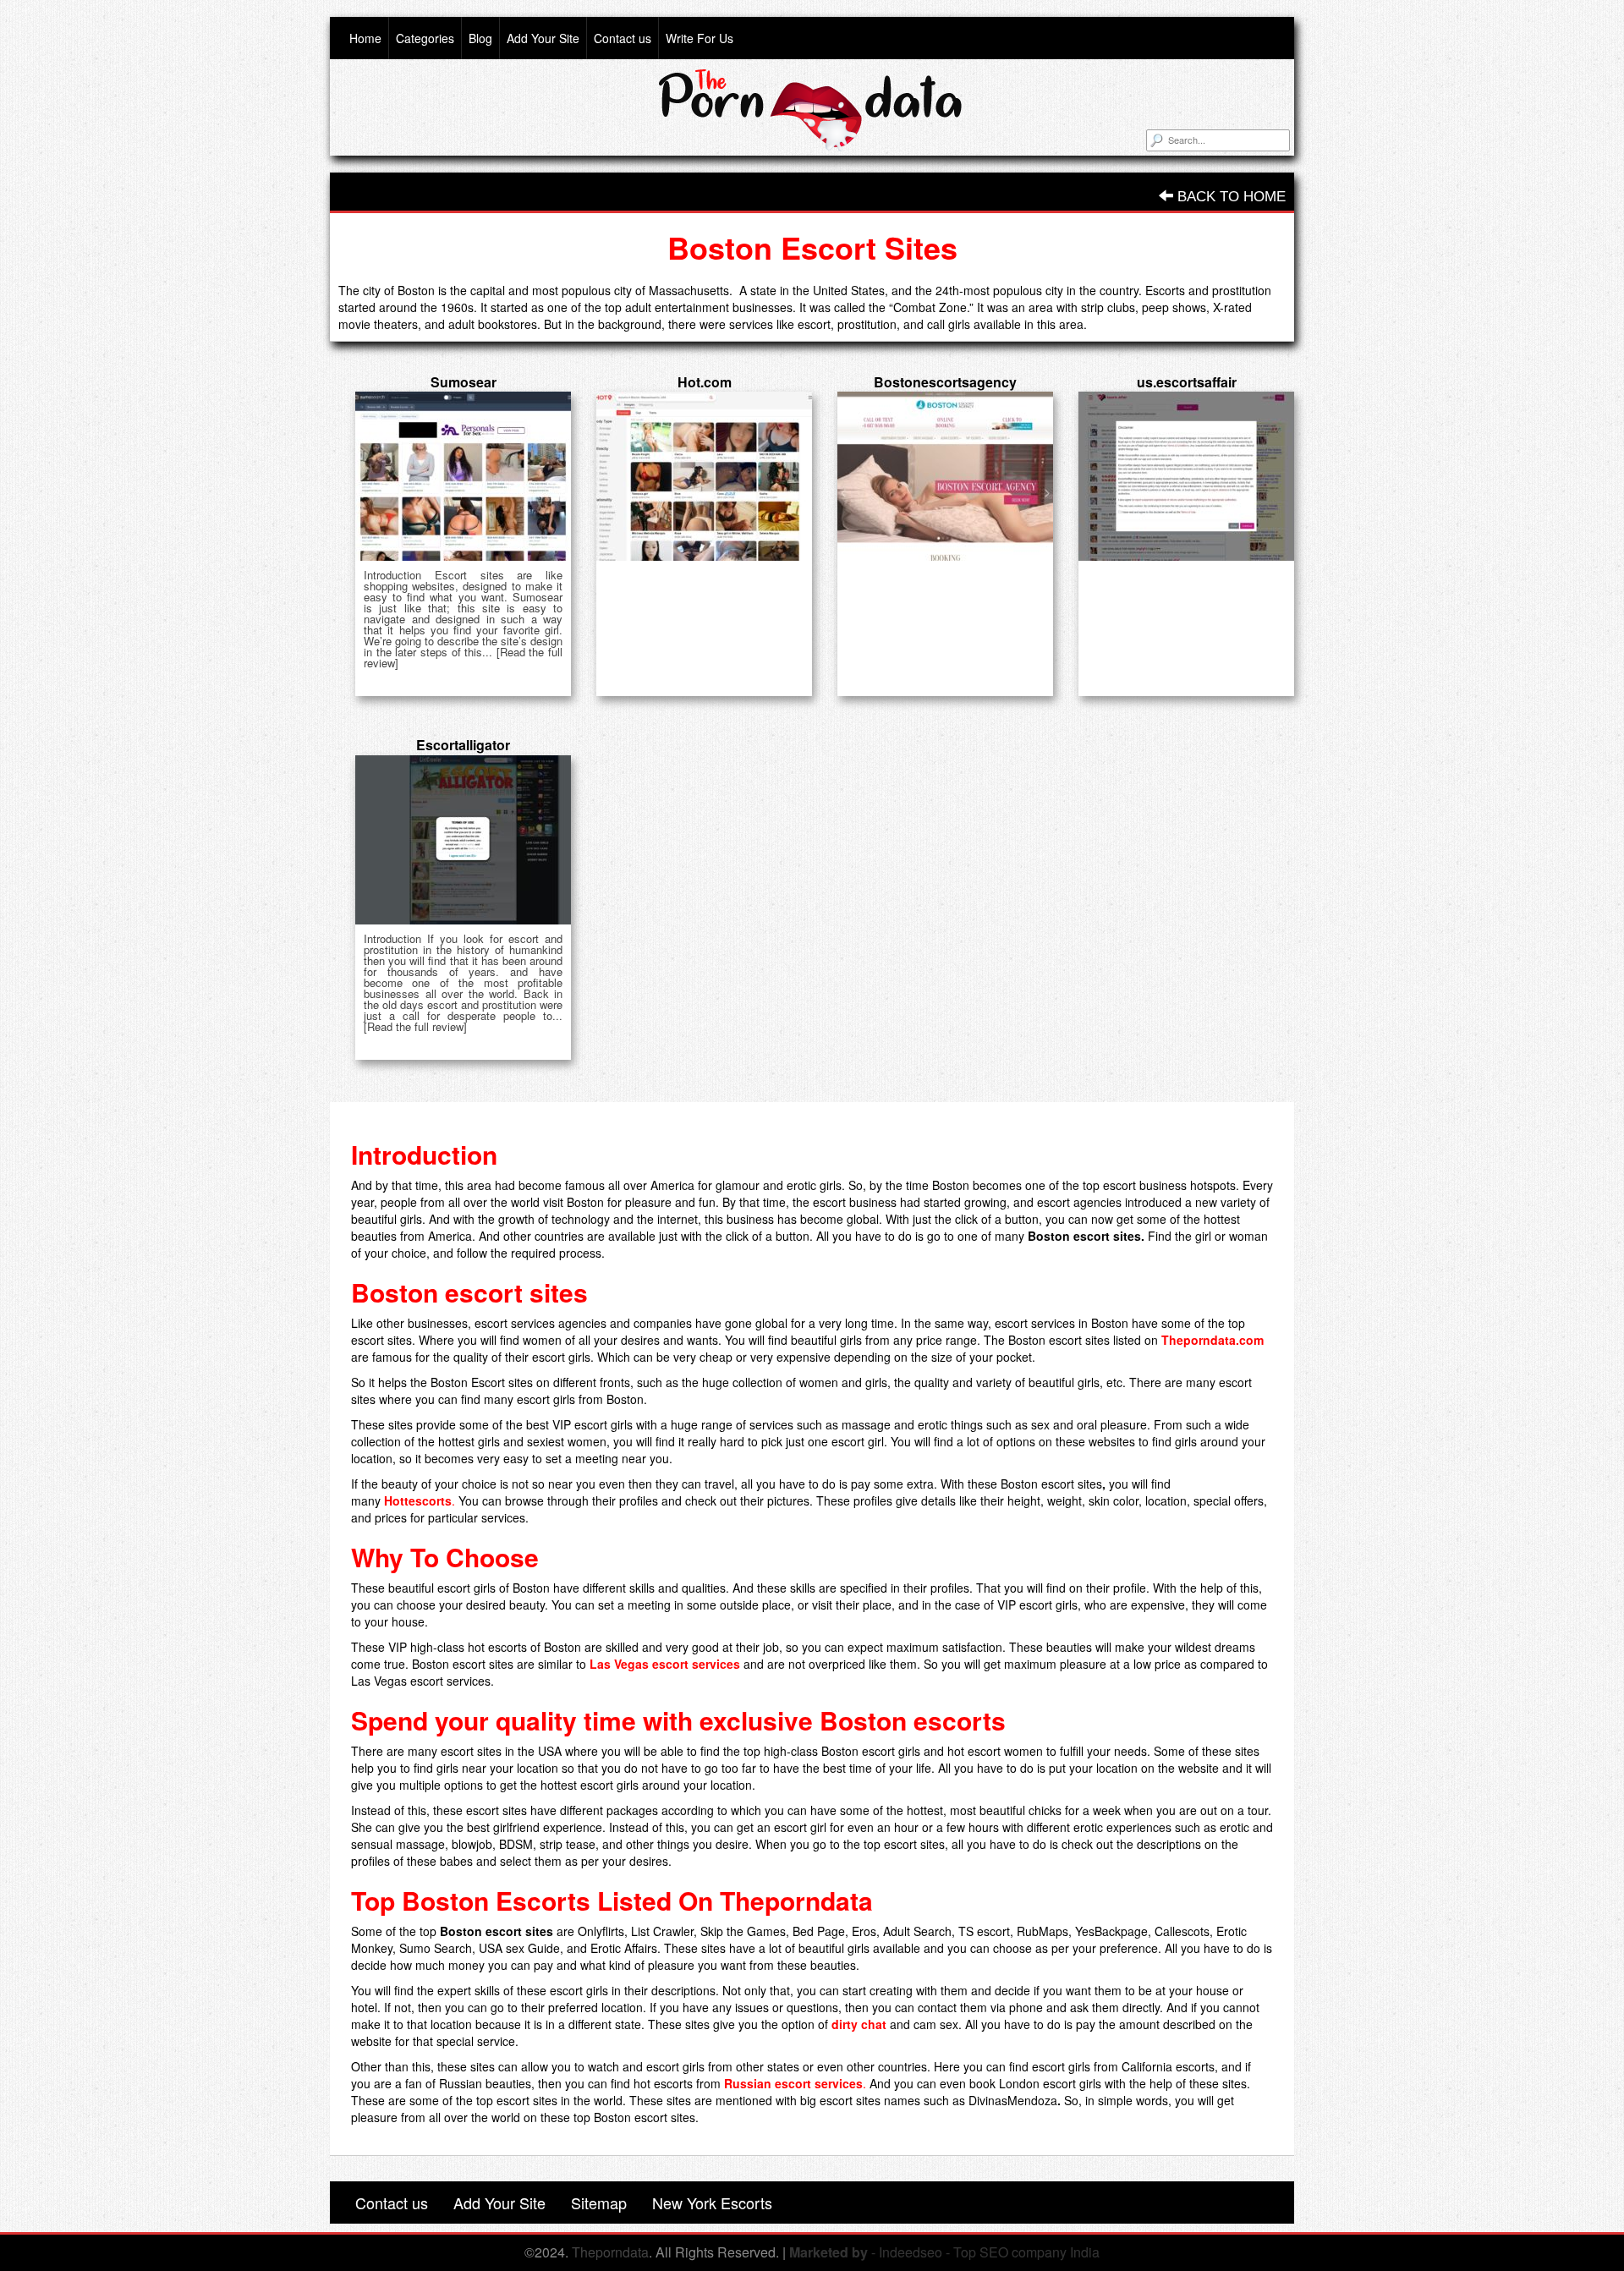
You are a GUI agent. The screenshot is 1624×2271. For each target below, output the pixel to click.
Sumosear (464, 382)
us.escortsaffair (1187, 382)
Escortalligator (463, 745)
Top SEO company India (1026, 2252)
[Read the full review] (415, 1026)
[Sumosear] (463, 476)
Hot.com (705, 382)
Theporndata (610, 2252)
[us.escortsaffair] (1186, 476)
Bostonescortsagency (945, 382)
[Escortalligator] (463, 840)
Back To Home (1229, 197)
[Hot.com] (704, 476)
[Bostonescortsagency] (945, 476)
